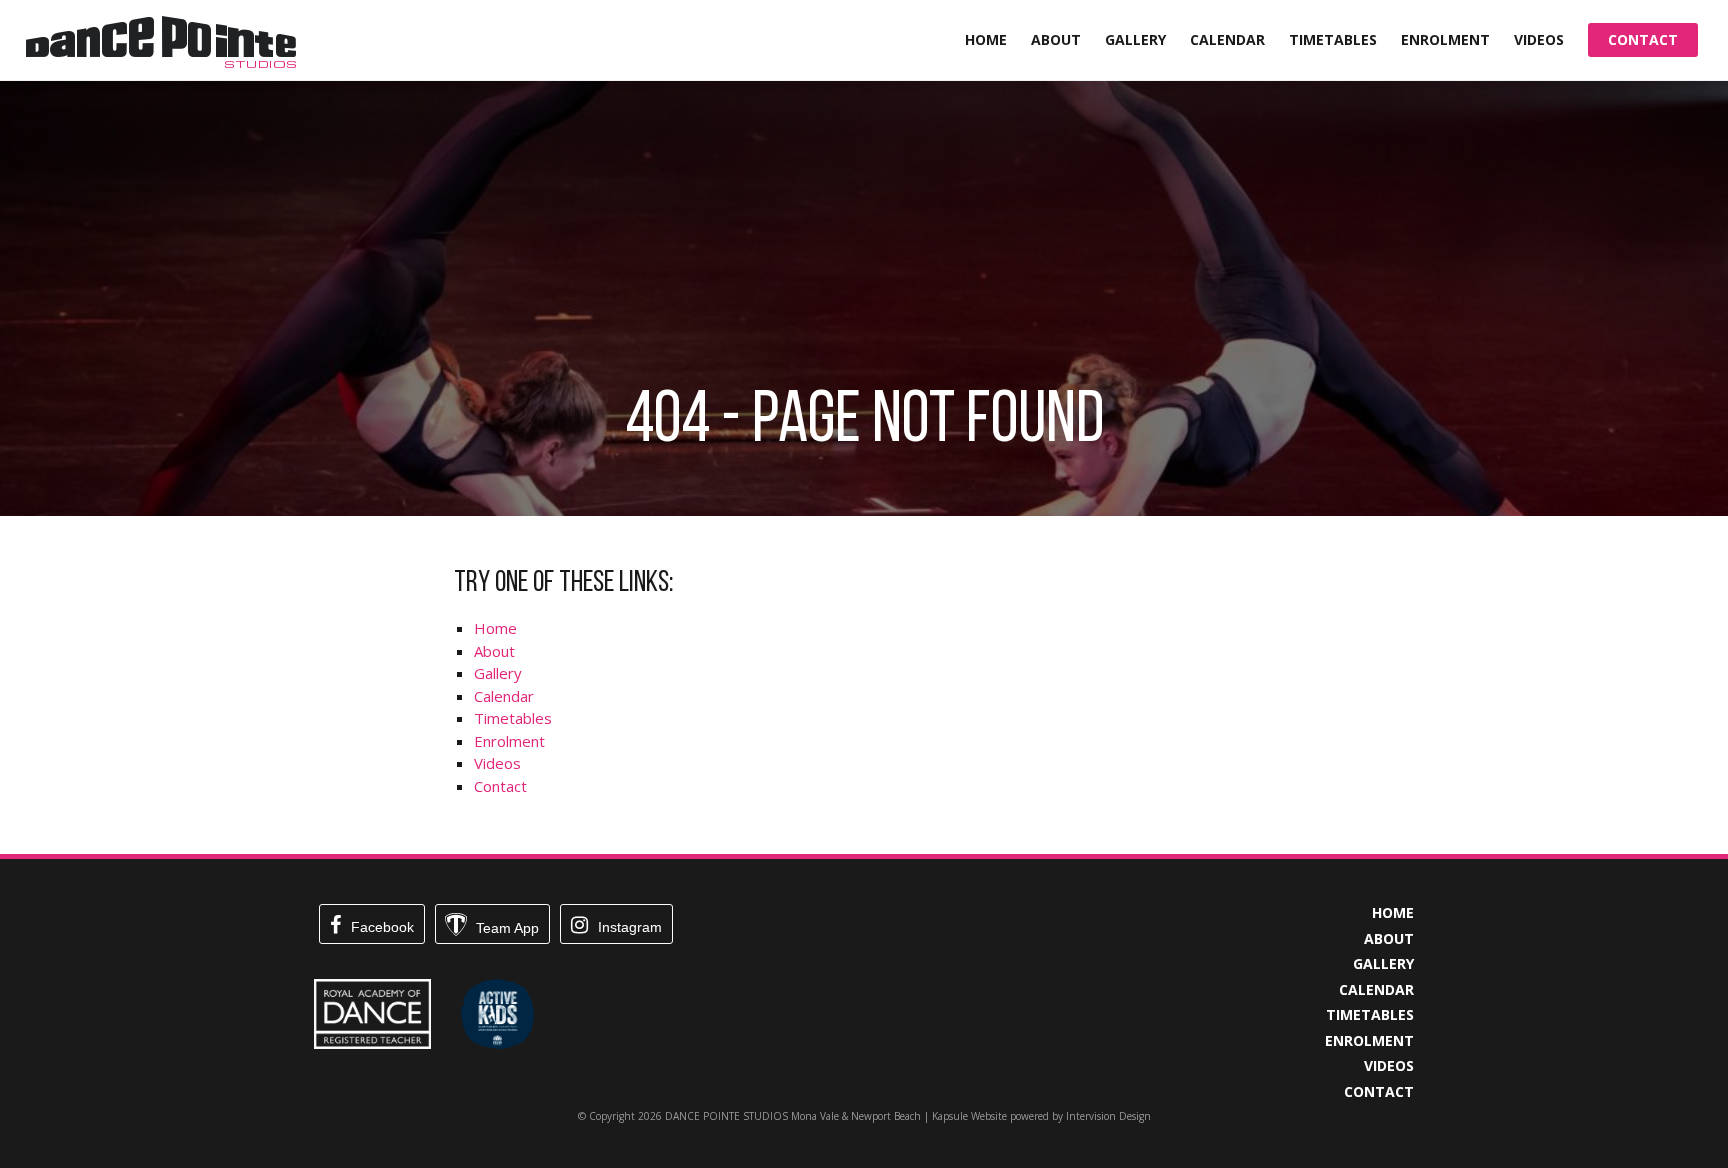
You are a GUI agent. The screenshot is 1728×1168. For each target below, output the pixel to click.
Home (986, 39)
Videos (1539, 39)
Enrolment (1445, 39)
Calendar (1227, 39)
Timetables (1333, 39)
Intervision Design (1108, 1116)
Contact (1643, 39)
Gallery (1135, 39)
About (1056, 39)
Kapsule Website (969, 1116)
